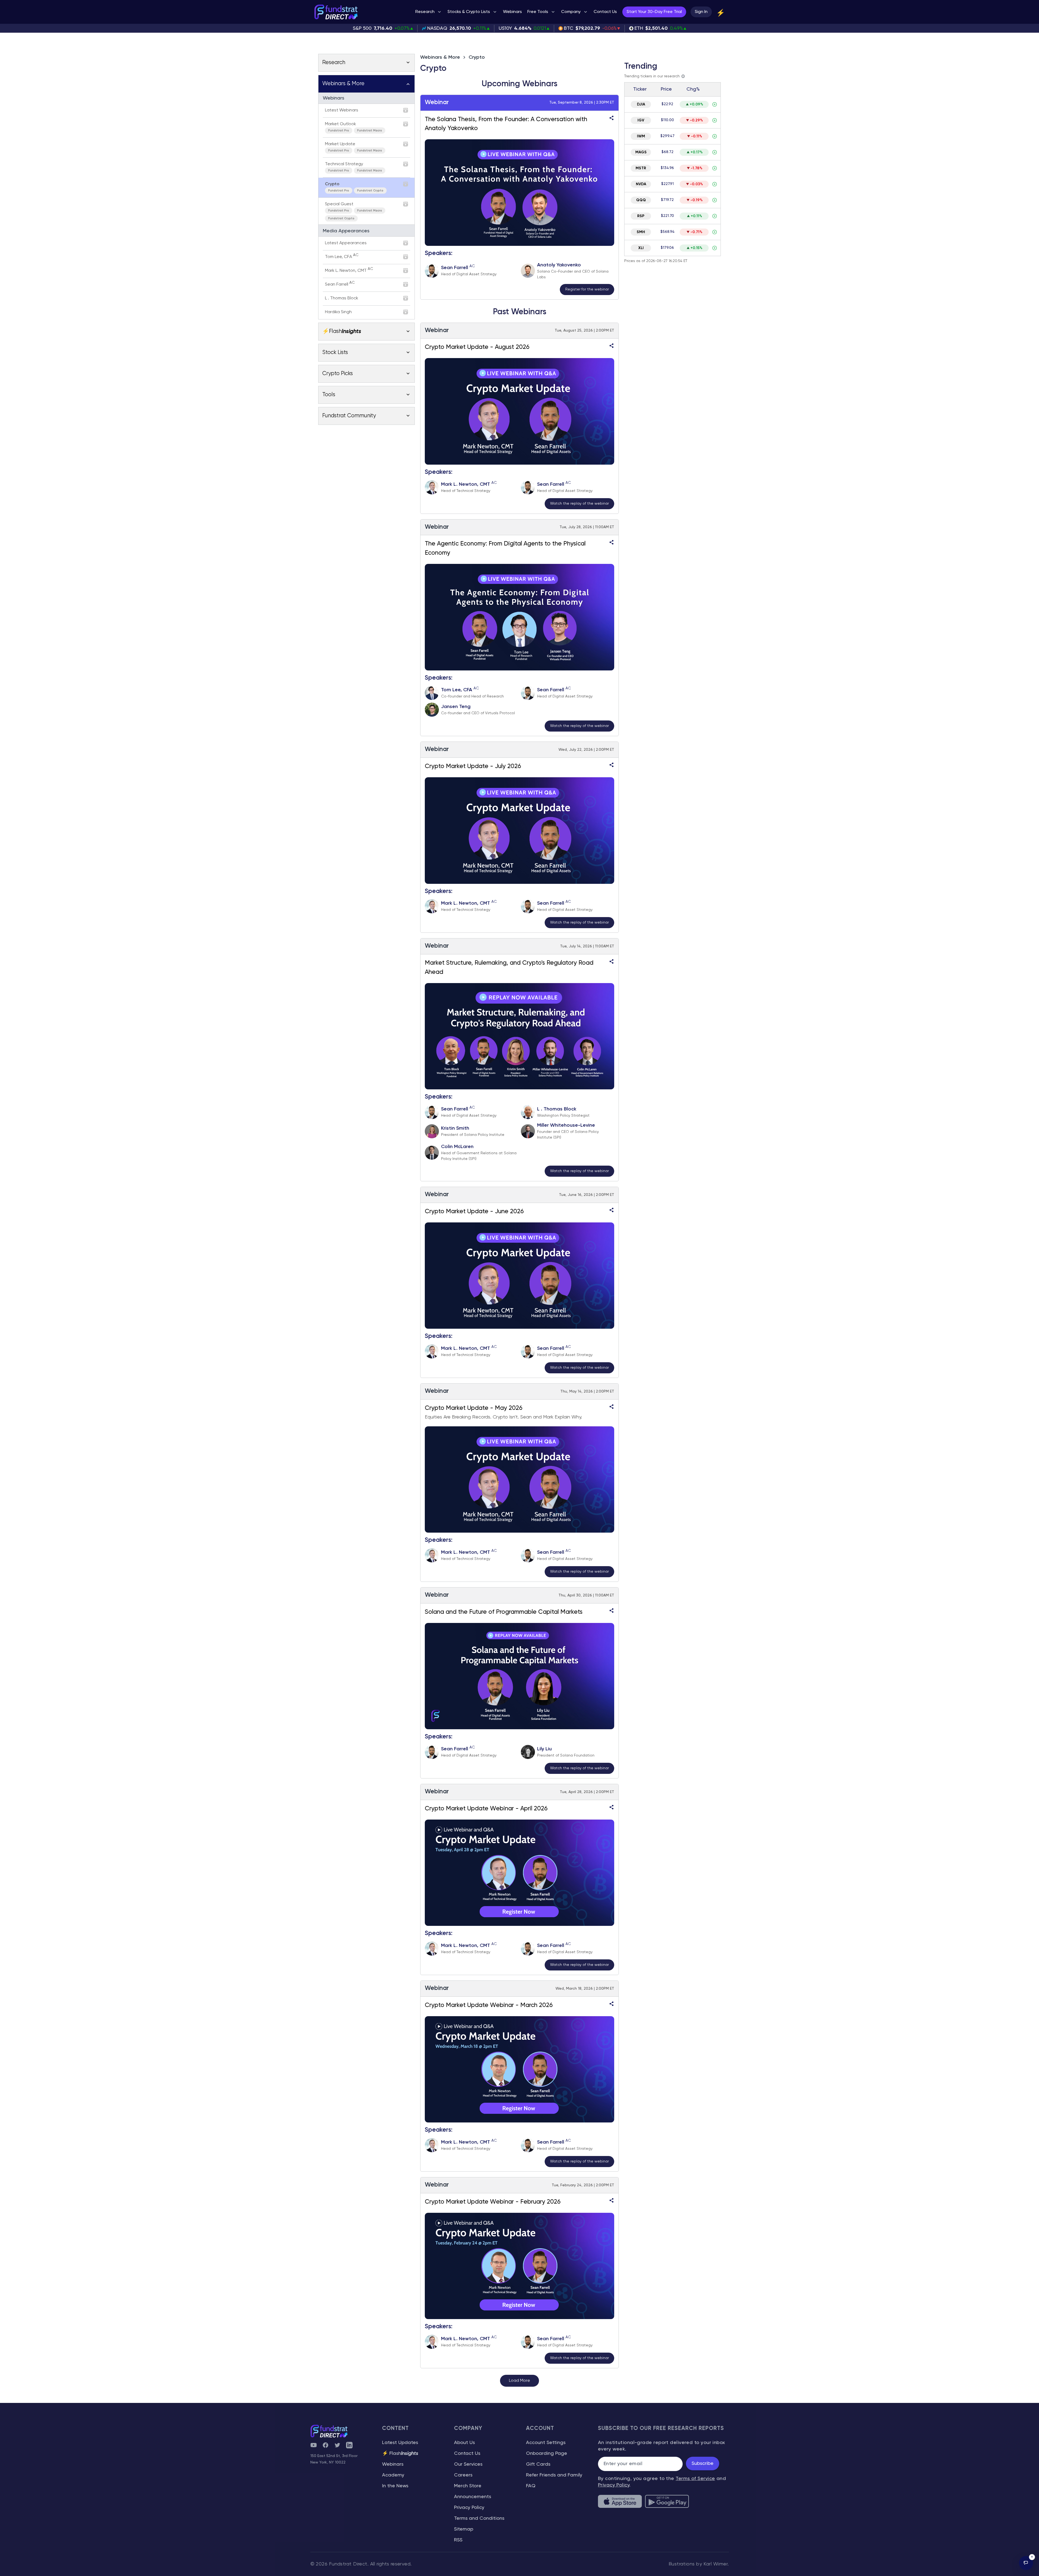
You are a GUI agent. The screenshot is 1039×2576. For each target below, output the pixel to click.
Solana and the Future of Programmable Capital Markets (504, 1612)
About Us (464, 2443)
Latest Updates (400, 2443)
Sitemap (464, 2529)
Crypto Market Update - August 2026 (477, 347)
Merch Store (468, 2486)
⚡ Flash (400, 2453)
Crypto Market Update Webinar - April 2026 (486, 1809)
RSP (641, 216)
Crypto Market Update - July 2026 (473, 766)
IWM (641, 136)
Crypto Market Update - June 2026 (474, 1212)
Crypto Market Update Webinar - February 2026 (493, 2202)
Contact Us (467, 2453)
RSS (458, 2540)
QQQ (641, 200)
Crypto (477, 57)
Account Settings (546, 2443)
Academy (393, 2475)
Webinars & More (440, 57)
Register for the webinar (587, 289)
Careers (463, 2475)
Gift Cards (538, 2464)
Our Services (468, 2464)
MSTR (641, 168)
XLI (641, 248)
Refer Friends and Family (554, 2475)
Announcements (473, 2497)
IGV (641, 120)
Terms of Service (695, 2479)
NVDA (641, 184)
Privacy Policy (469, 2508)
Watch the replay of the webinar (579, 504)
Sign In (701, 12)
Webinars (393, 2464)
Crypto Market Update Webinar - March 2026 (489, 2005)
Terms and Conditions (479, 2518)
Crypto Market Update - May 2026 (474, 1408)
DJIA (641, 104)
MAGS (641, 152)
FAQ (531, 2486)
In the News (395, 2486)
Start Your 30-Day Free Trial (654, 12)
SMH (641, 232)
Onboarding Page (547, 2453)
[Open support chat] (1026, 2563)
